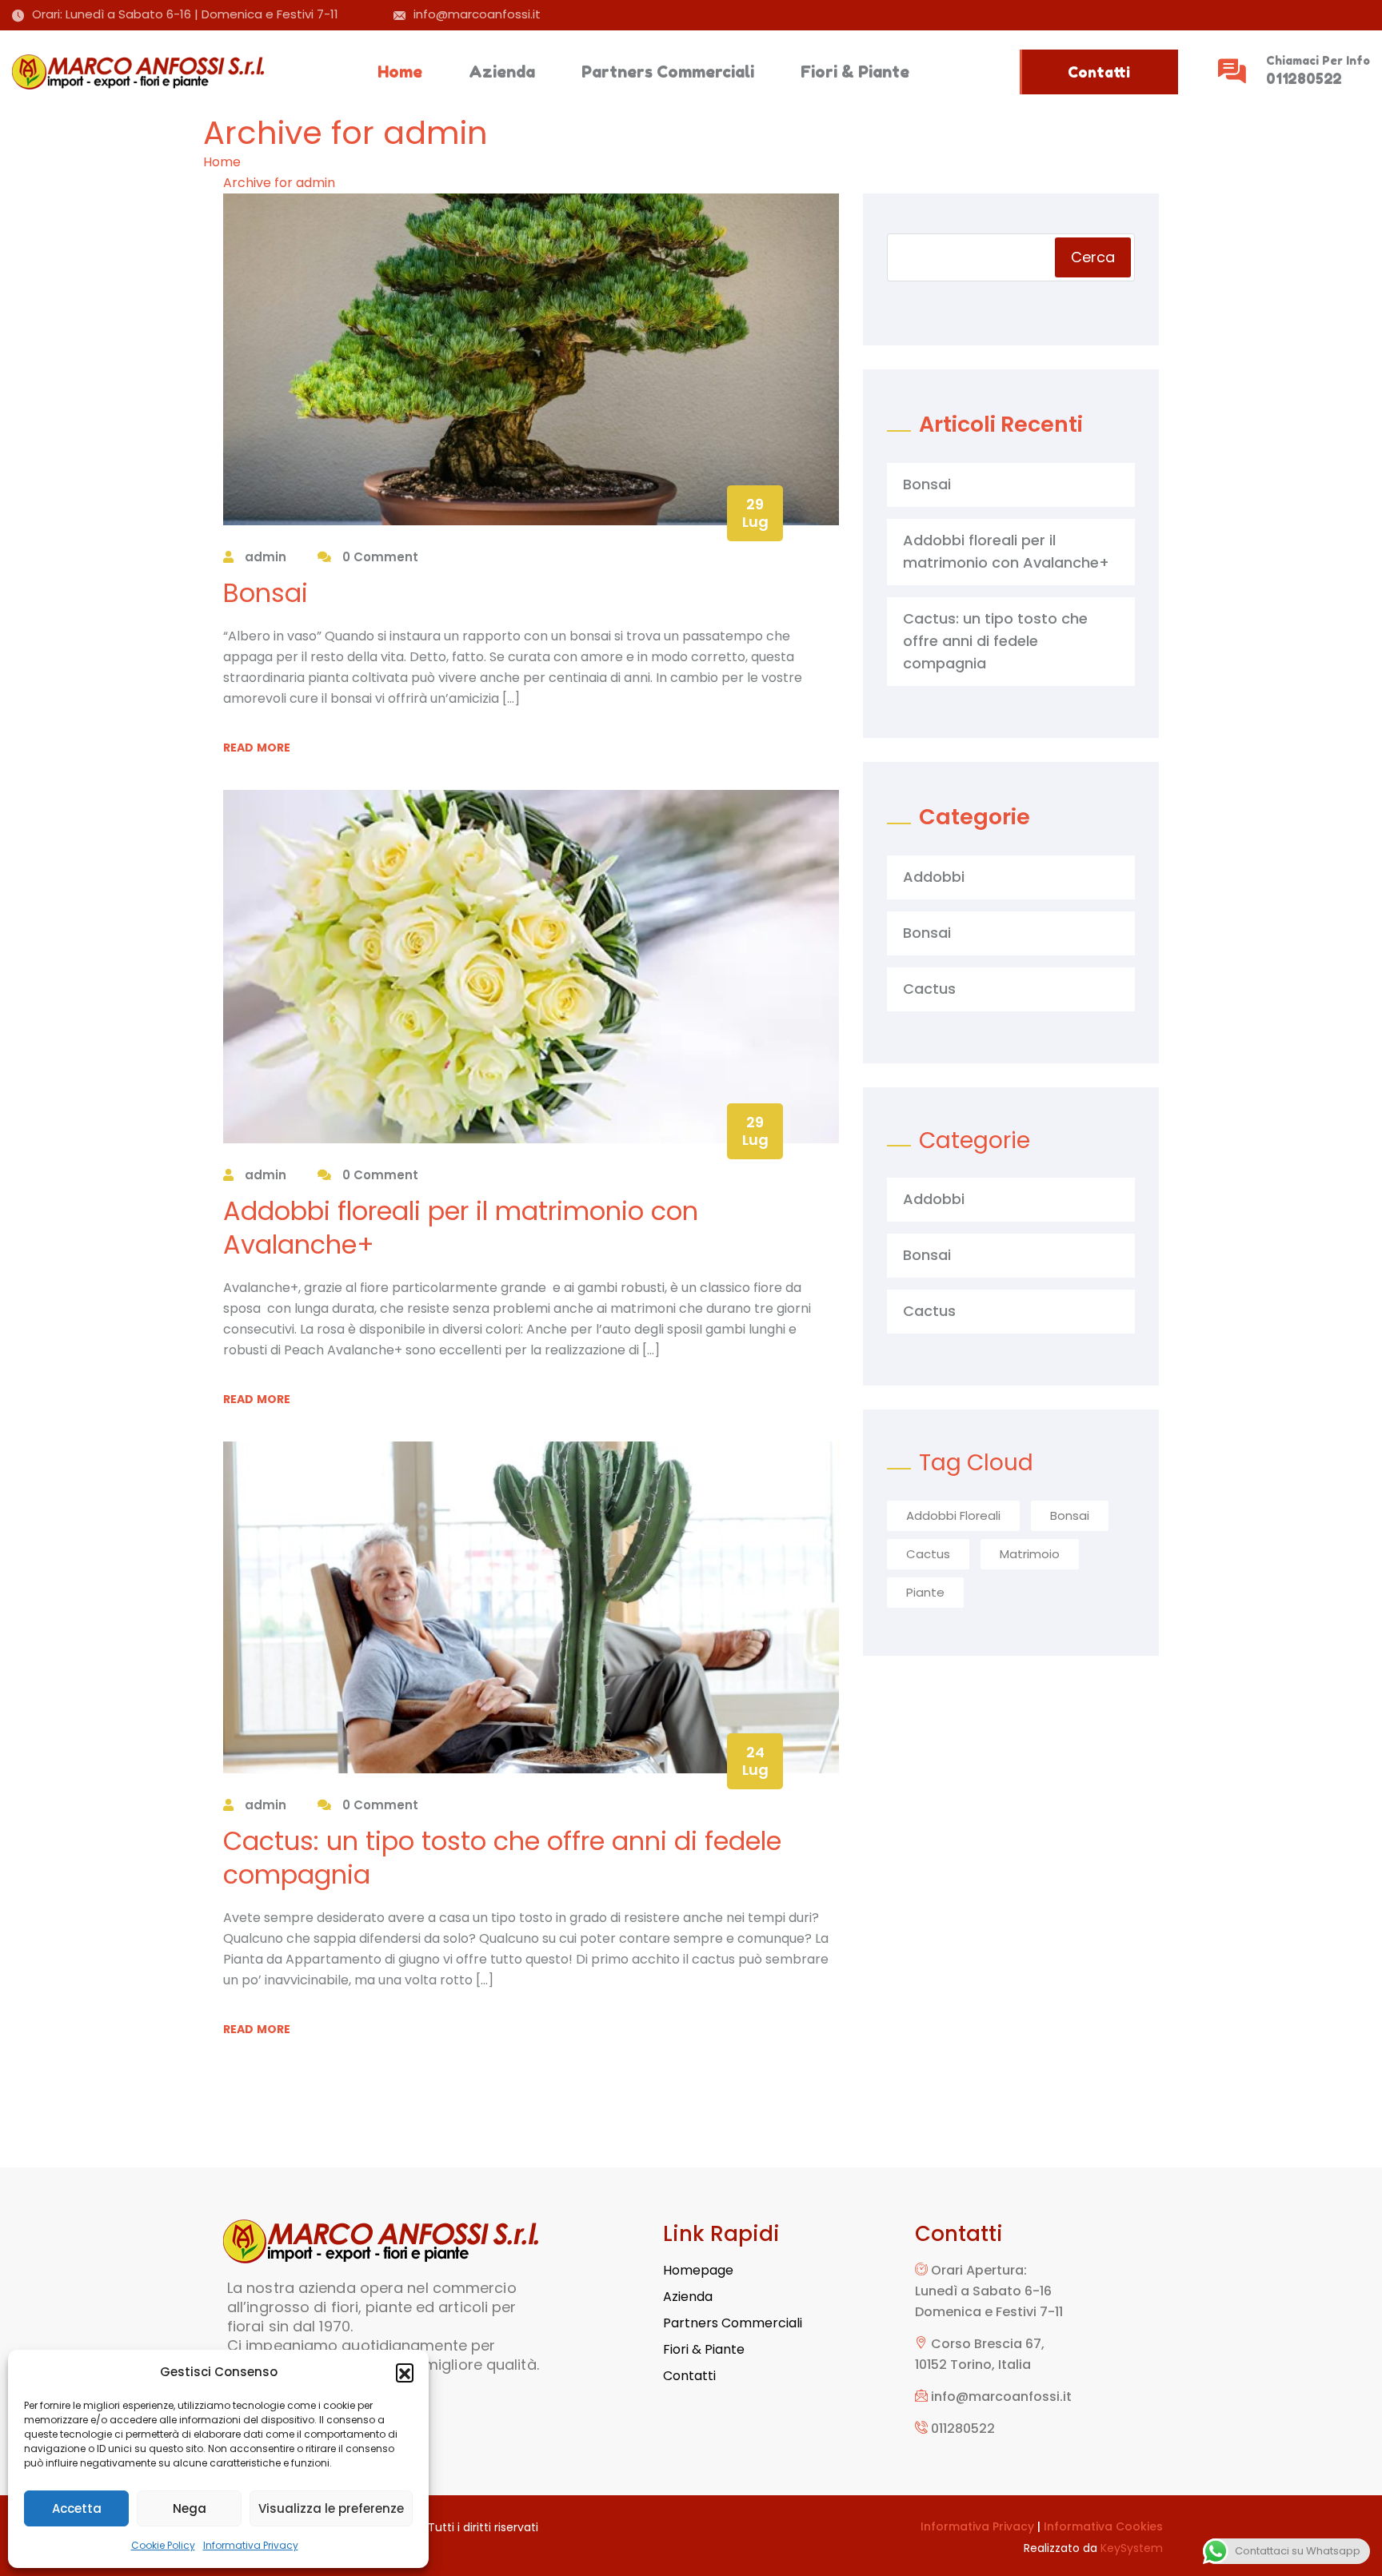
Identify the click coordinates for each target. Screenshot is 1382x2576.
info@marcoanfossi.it (477, 14)
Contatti (1099, 72)
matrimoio (1030, 1554)
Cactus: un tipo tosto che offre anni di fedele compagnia (502, 1858)
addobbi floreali (953, 1515)
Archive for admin (279, 183)
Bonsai (266, 593)
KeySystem (1132, 2548)
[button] (405, 2372)
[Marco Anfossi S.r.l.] (140, 72)
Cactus (929, 989)
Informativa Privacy (251, 2545)
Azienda (502, 72)
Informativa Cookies (1103, 2526)
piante (925, 1592)
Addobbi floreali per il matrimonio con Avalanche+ (461, 1228)
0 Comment (379, 557)
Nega (190, 2508)
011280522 (1304, 78)
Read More (257, 748)
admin (264, 557)
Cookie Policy (163, 2545)
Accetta (77, 2508)
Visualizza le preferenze (331, 2508)
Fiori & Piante (855, 72)
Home (400, 72)
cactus (928, 1554)
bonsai (1070, 1515)
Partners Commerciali (668, 72)
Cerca (1093, 257)
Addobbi (934, 877)
